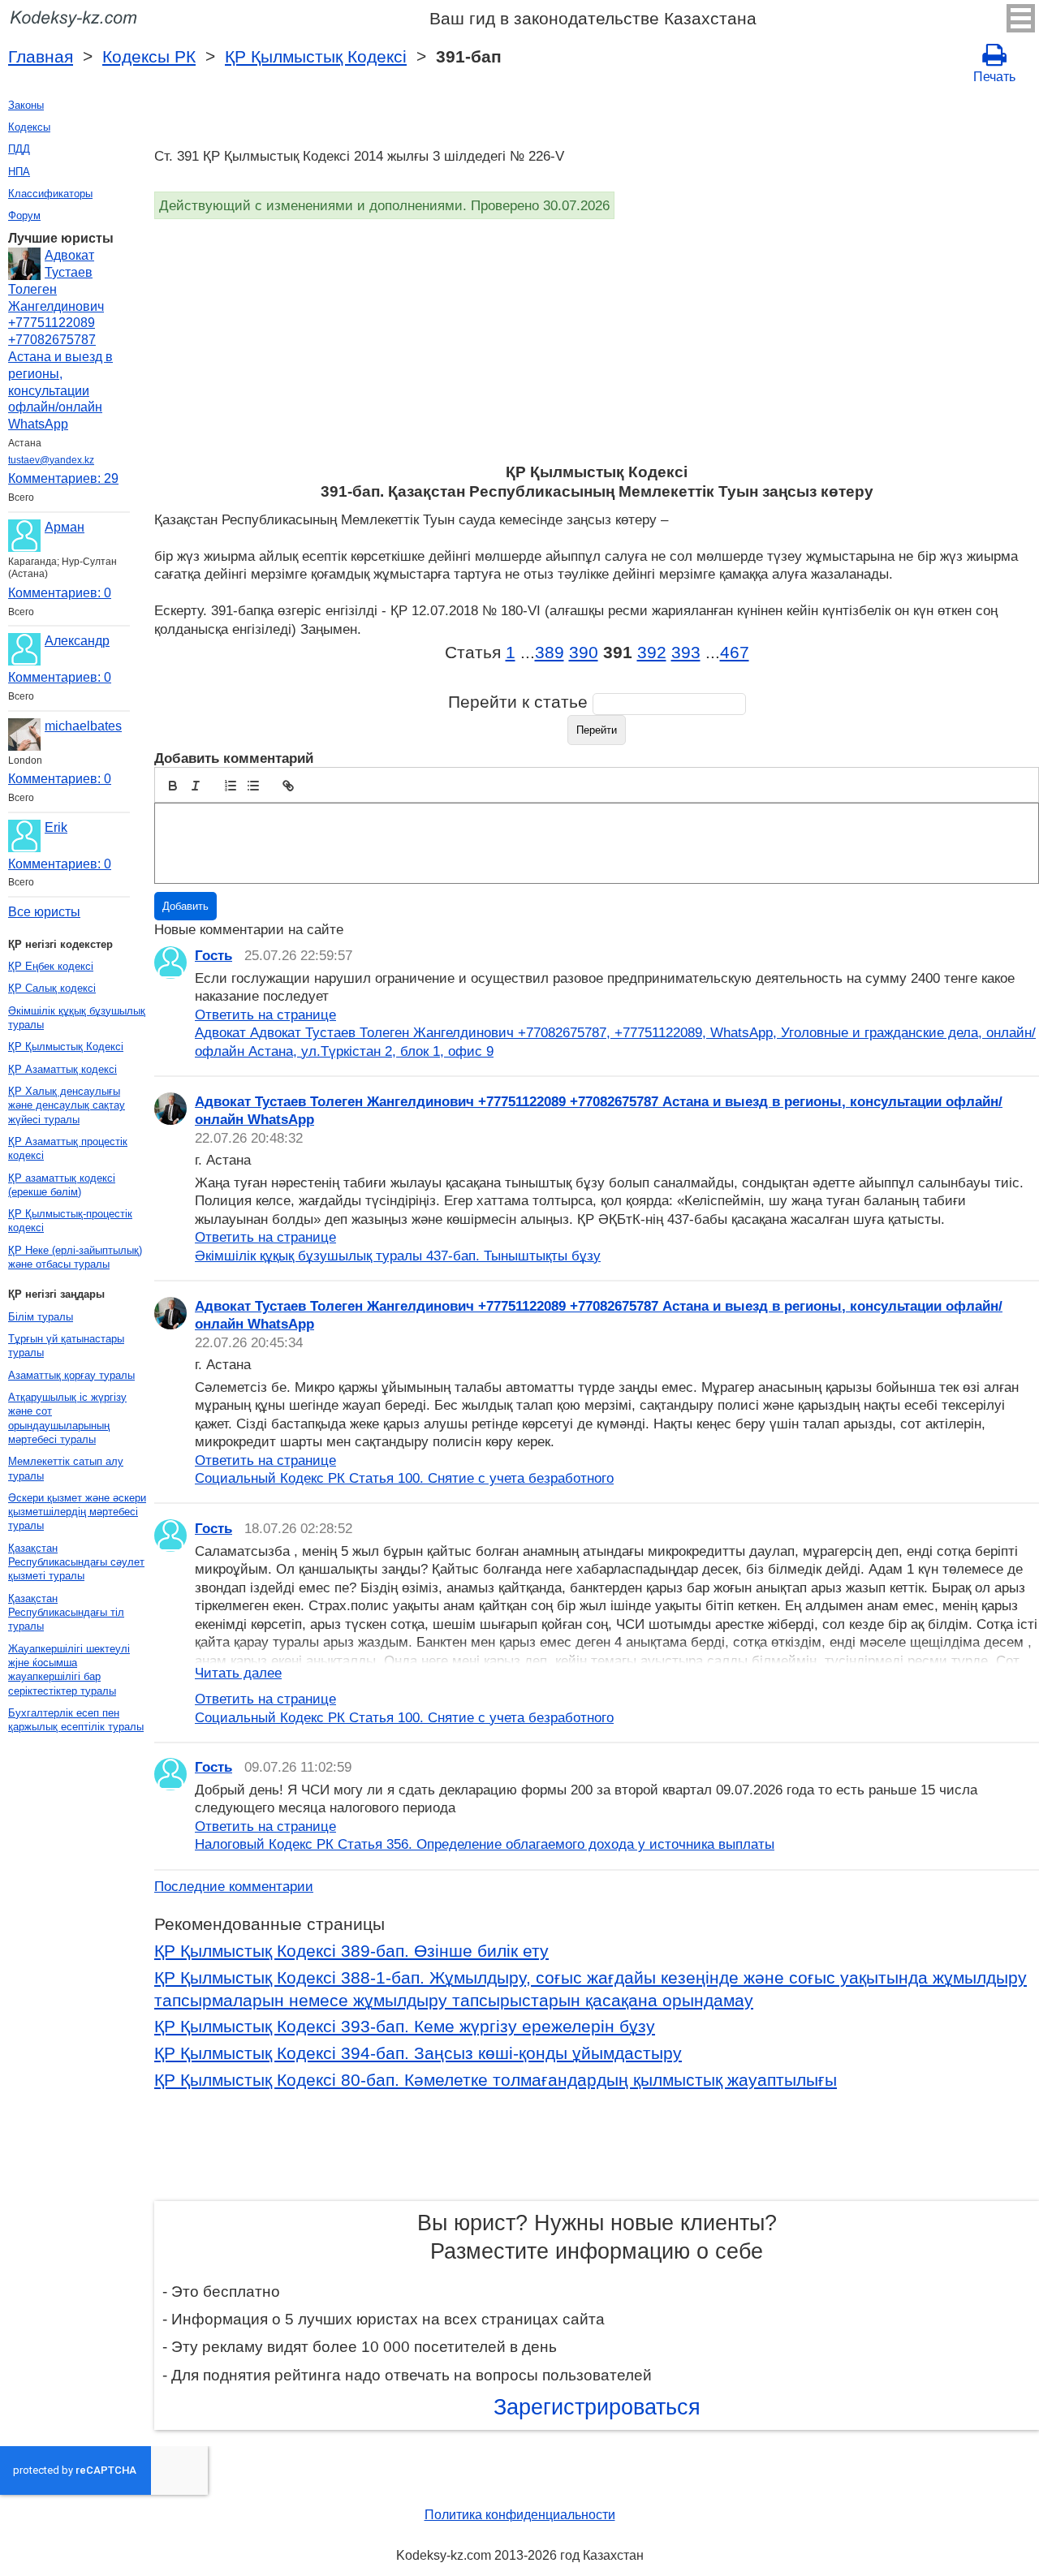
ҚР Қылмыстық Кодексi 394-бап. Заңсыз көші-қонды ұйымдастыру (418, 2053)
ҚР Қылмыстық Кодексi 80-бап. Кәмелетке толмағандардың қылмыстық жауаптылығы (496, 2080)
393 (686, 653)
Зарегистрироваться (597, 2407)
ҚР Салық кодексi (52, 988)
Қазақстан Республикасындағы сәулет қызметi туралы (76, 1562)
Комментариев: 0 (60, 593)
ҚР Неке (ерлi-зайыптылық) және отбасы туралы (75, 1257)
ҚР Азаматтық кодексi (63, 1069)
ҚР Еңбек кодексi (51, 966)
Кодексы (29, 127)
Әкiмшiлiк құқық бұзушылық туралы (77, 1018)
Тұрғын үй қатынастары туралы (66, 1346)
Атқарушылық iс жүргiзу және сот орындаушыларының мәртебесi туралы (67, 1418)
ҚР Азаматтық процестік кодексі (68, 1148)
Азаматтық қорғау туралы (71, 1375)
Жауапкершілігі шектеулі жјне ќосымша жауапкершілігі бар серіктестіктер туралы (69, 1670)
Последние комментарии (234, 1886)
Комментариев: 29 (63, 478)
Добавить (185, 906)
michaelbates (83, 726)
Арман (65, 527)
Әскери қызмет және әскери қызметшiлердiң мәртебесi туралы (77, 1512)
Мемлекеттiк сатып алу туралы (66, 1468)
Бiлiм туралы (41, 1317)
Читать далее (238, 1673)
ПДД (19, 149)
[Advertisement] (597, 341)
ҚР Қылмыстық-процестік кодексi (70, 1221)
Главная (41, 57)
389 (550, 653)
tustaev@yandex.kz (51, 460)
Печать (994, 77)
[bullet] (253, 786)
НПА (19, 172)
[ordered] (231, 786)
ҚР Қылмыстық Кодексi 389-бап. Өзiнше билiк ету (351, 1951)
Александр (77, 641)
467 (735, 653)
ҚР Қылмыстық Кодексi (316, 57)
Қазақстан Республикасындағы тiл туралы (66, 1613)
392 (652, 653)
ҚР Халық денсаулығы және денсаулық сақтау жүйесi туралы (67, 1105)
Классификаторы (50, 194)
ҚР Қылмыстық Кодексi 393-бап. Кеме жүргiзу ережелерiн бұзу (405, 2027)
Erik (56, 827)
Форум (24, 215)
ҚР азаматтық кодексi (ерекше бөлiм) (62, 1185)
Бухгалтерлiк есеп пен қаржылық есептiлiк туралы (76, 1720)
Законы (26, 105)
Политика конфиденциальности (520, 2515)
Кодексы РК (149, 57)
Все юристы (44, 912)
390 (584, 653)
